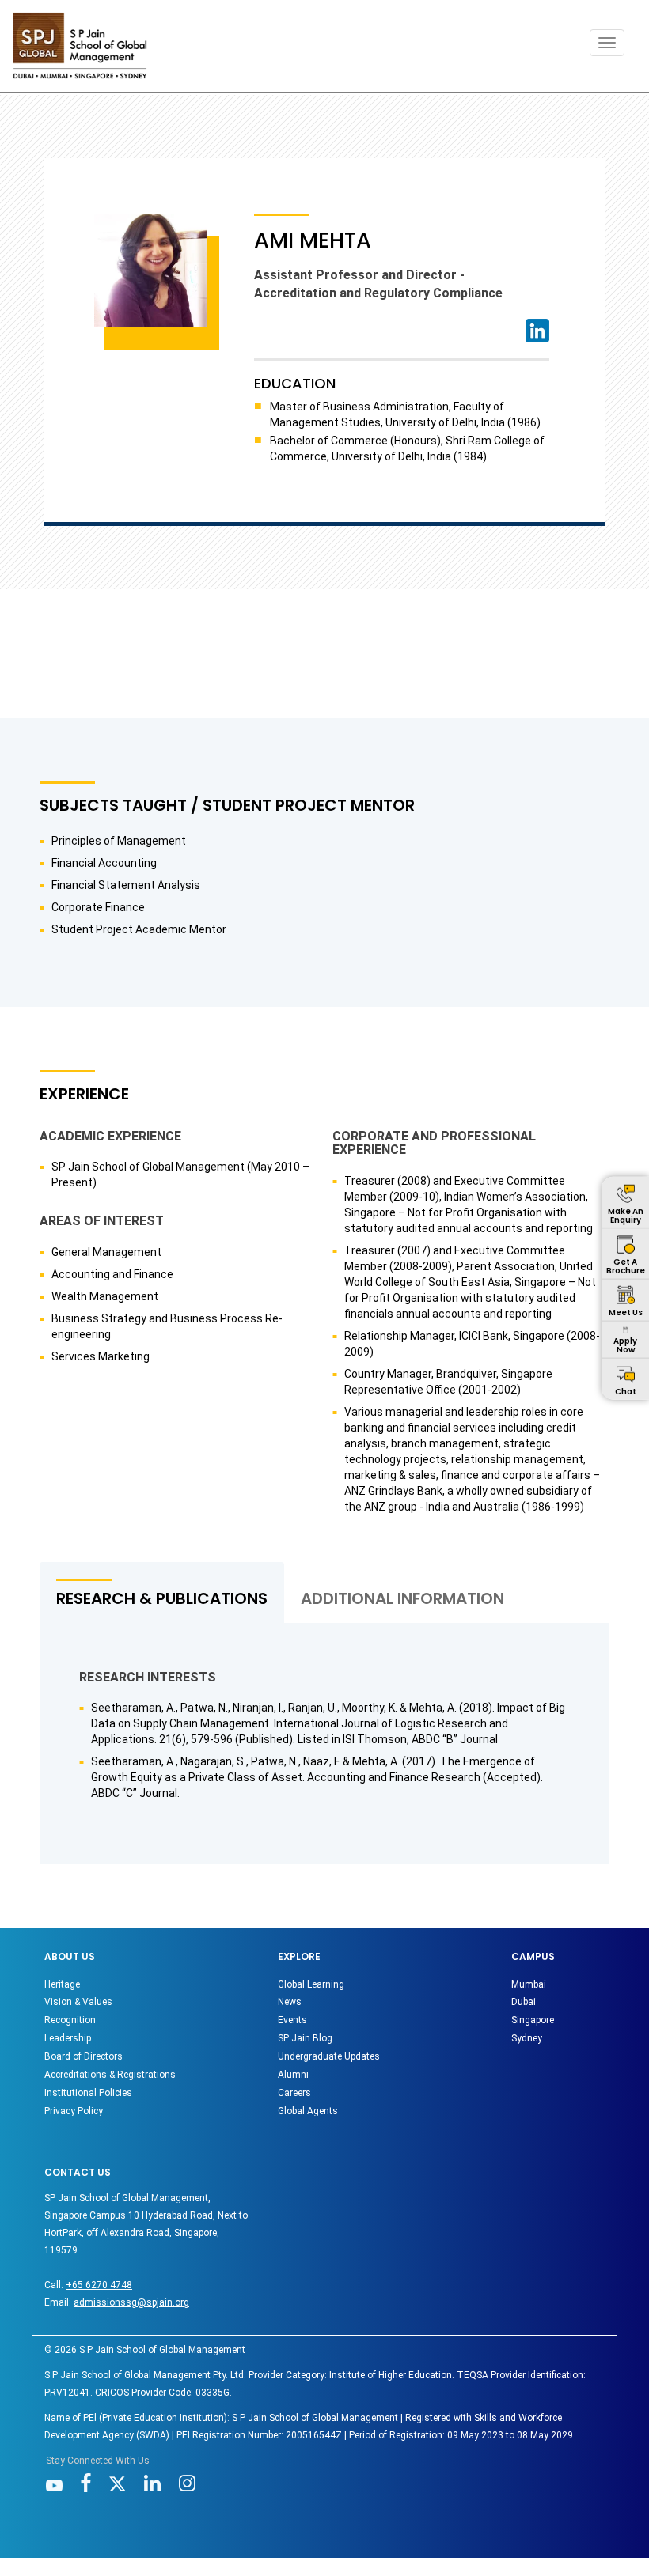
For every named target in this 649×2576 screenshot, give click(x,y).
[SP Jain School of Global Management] (80, 45)
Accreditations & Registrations (110, 2075)
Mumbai (529, 1984)
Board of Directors (83, 2056)
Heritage (62, 1984)
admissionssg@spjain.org (131, 2302)
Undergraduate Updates (329, 2056)
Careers (294, 2093)
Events (292, 2020)
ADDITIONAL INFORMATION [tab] (402, 1598)
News (290, 2002)
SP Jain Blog (305, 2038)
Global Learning (311, 1984)
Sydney (527, 2038)
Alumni (293, 2075)
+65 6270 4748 (99, 2285)
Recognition (70, 2020)
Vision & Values (78, 2002)
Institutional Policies (88, 2093)
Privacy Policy (74, 2111)
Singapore (533, 2020)
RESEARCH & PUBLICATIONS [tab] (162, 1598)
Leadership (68, 2038)
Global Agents (308, 2111)
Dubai (524, 2002)
